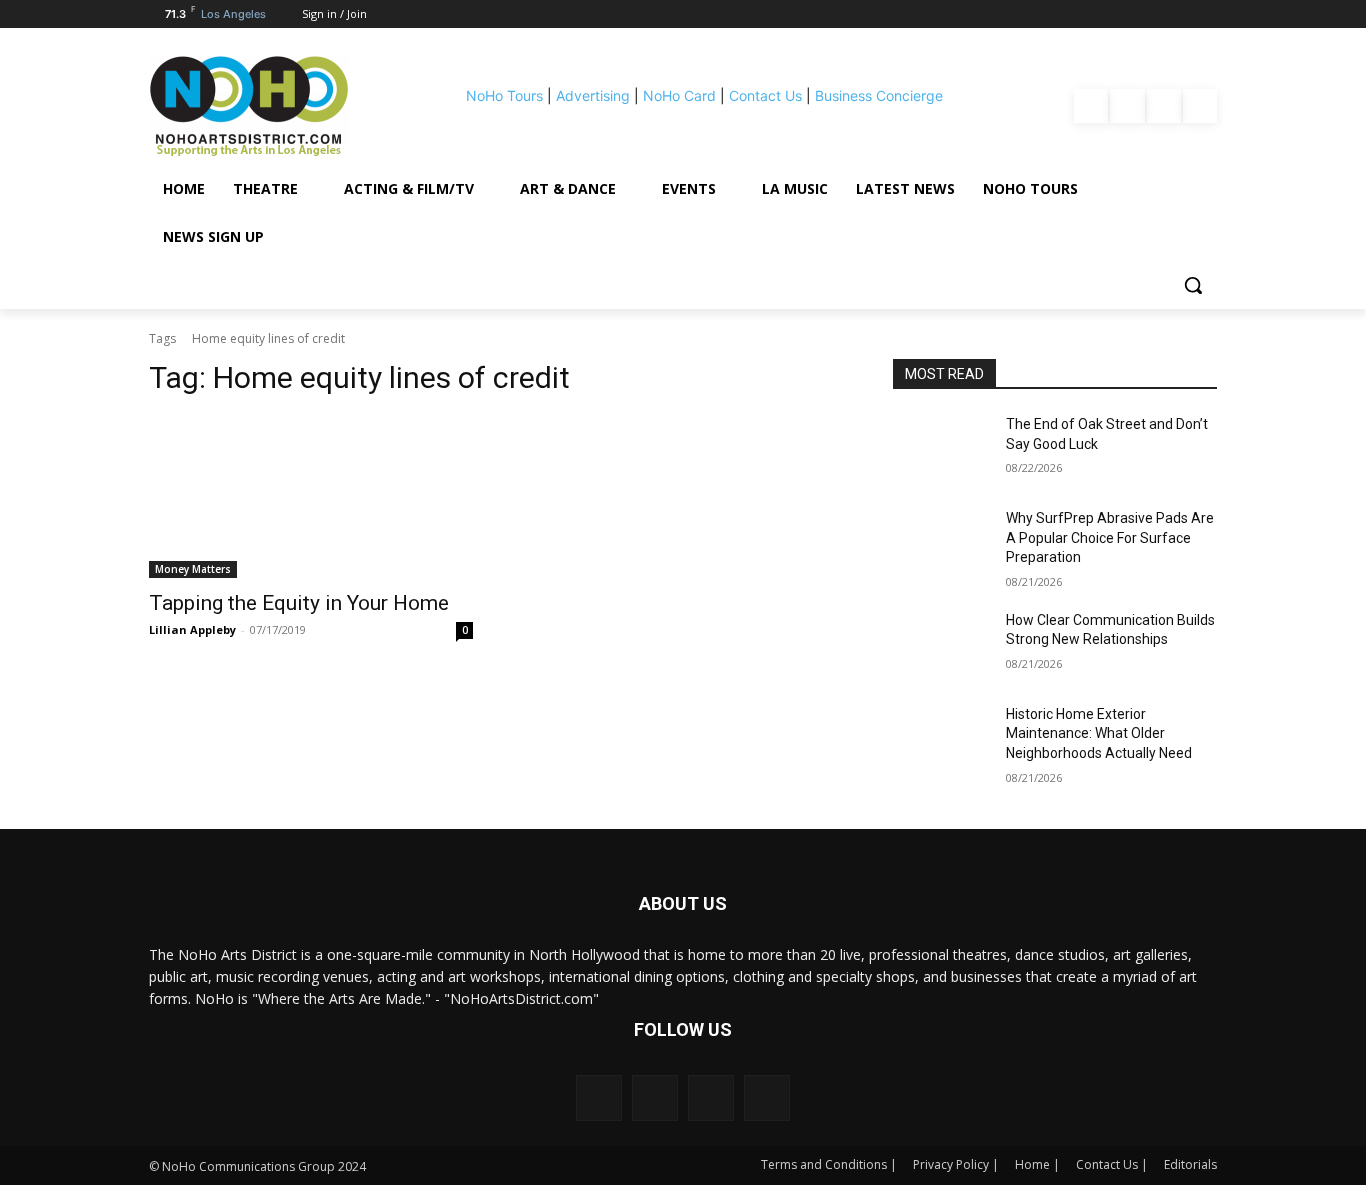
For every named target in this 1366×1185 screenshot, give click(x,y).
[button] (1193, 285)
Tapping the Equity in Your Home (299, 603)
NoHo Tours (504, 95)
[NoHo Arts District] (277, 106)
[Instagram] (1127, 106)
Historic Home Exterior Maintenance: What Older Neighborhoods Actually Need (1099, 733)
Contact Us (765, 95)
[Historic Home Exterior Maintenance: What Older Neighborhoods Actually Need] (941, 739)
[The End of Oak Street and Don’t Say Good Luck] (941, 449)
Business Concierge (879, 95)
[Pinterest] (1164, 106)
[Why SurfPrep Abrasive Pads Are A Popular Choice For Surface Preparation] (941, 543)
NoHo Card (679, 95)
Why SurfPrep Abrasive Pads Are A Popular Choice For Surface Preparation (1110, 537)
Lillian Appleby (192, 629)
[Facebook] (1091, 106)
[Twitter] (1200, 106)
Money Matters (193, 569)
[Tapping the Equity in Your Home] (311, 497)
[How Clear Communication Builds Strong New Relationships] (941, 645)
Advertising (593, 95)
